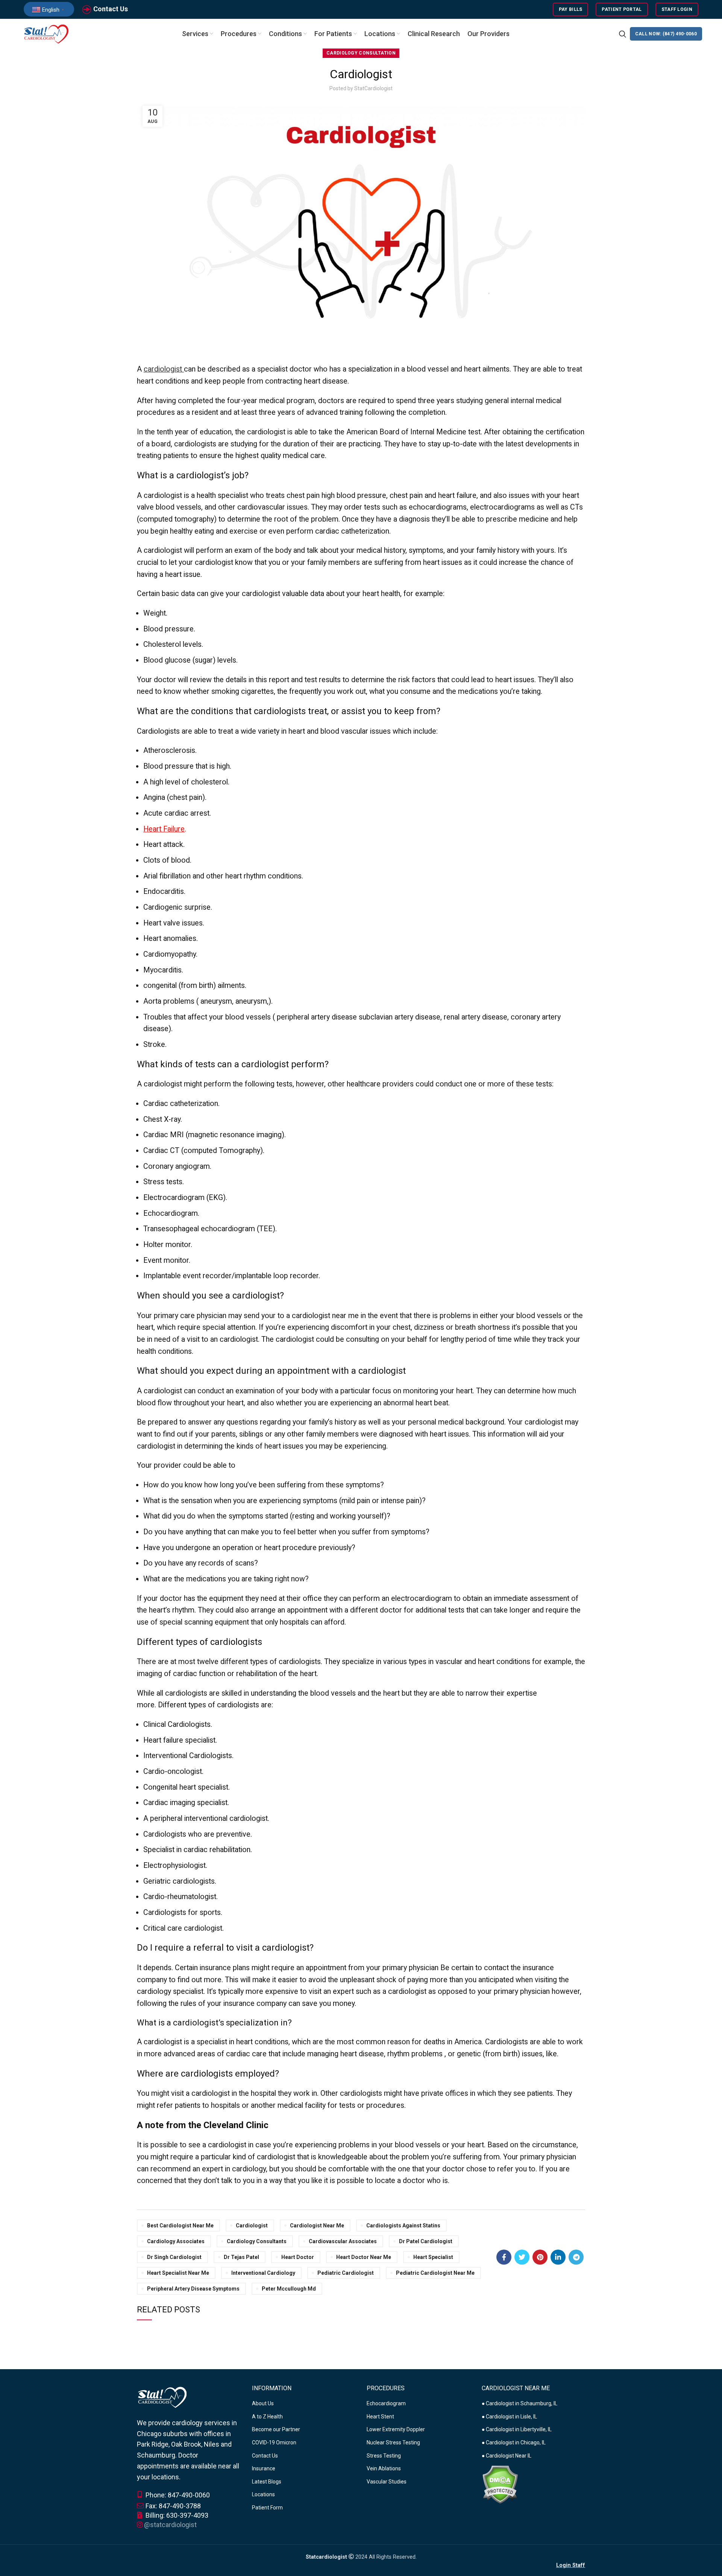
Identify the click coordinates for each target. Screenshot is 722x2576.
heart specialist (433, 2257)
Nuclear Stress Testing (393, 2442)
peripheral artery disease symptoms (193, 2289)
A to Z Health (267, 2417)
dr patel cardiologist (426, 2241)
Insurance (264, 2468)
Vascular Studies (387, 2482)
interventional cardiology (263, 2273)
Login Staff (571, 2565)
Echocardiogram (386, 2403)
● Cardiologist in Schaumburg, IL (520, 2403)
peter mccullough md (289, 2289)
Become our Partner (276, 2429)
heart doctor (298, 2257)
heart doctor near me (364, 2257)
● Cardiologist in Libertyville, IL (517, 2429)
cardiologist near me (317, 2226)
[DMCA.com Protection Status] (500, 2484)
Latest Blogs (267, 2482)
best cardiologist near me (180, 2226)
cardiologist (163, 369)
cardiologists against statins (403, 2226)
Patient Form (267, 2508)
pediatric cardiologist (346, 2273)
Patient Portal (622, 9)
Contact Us (111, 9)
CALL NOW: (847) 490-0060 (666, 34)
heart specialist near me (178, 2273)
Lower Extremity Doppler (396, 2429)
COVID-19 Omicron (274, 2442)
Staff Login (677, 9)
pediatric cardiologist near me (435, 2273)
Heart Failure (164, 829)
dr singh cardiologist (174, 2257)
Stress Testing (384, 2456)
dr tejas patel (241, 2257)
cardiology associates (176, 2241)
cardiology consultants (257, 2241)
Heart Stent (380, 2417)
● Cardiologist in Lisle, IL (509, 2417)
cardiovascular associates (343, 2241)
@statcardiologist (170, 2525)
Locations (263, 2494)
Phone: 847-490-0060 (177, 2495)
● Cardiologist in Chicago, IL (514, 2442)
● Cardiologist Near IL (507, 2456)
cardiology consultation (361, 53)
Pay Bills (571, 9)
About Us (263, 2403)
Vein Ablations (384, 2468)
